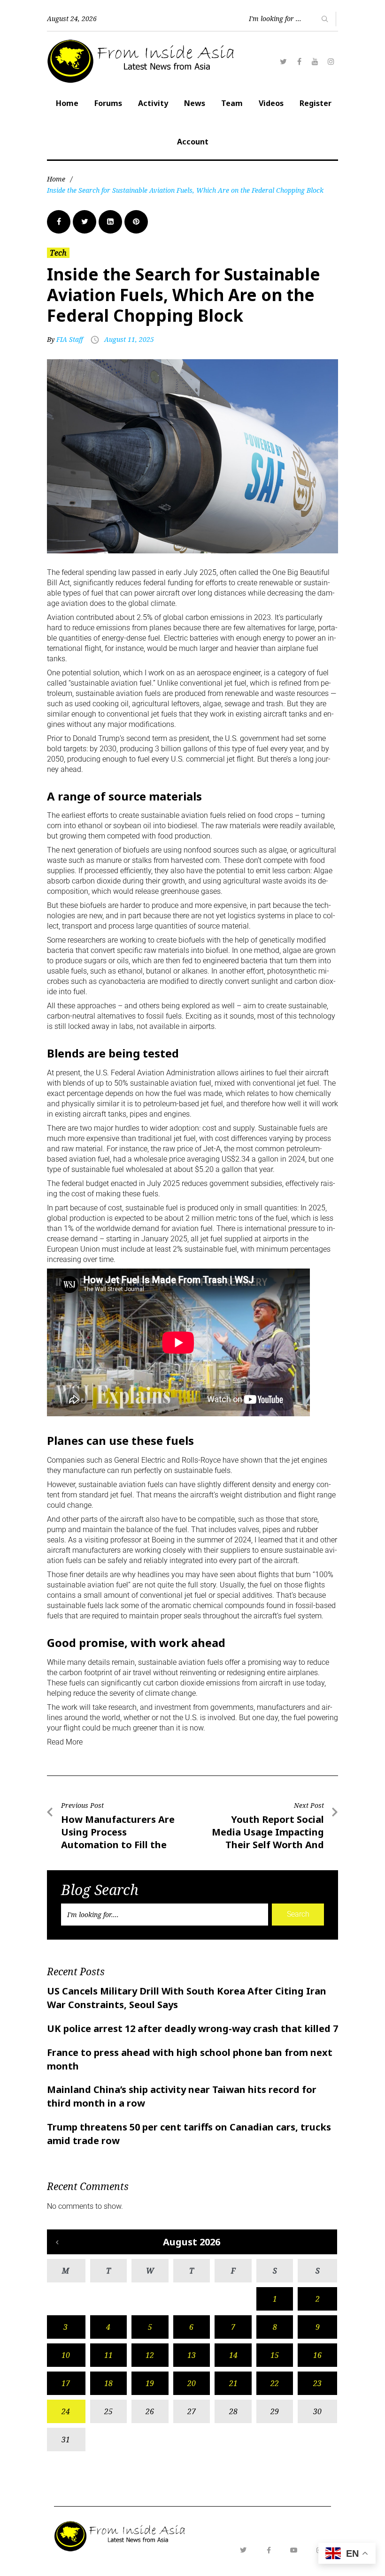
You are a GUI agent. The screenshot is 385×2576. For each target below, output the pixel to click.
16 (317, 2355)
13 (192, 2355)
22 (275, 2383)
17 (66, 2383)
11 (108, 2355)
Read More (65, 1742)
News (195, 103)
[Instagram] (331, 61)
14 (233, 2355)
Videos (271, 103)
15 (275, 2355)
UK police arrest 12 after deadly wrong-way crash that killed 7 (192, 2028)
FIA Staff (70, 339)
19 (150, 2383)
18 (108, 2383)
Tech (58, 253)
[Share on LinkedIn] (110, 222)
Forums (108, 103)
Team (232, 103)
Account (193, 142)
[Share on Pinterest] (136, 222)
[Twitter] (283, 61)
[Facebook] (299, 61)
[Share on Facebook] (59, 222)
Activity (153, 103)
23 (317, 2383)
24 (66, 2411)
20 (192, 2383)
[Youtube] (294, 2550)
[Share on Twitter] (85, 222)
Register (316, 103)
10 (66, 2355)
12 (150, 2355)
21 (233, 2383)
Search (298, 1914)
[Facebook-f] (269, 2550)
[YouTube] (315, 61)
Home (67, 103)
